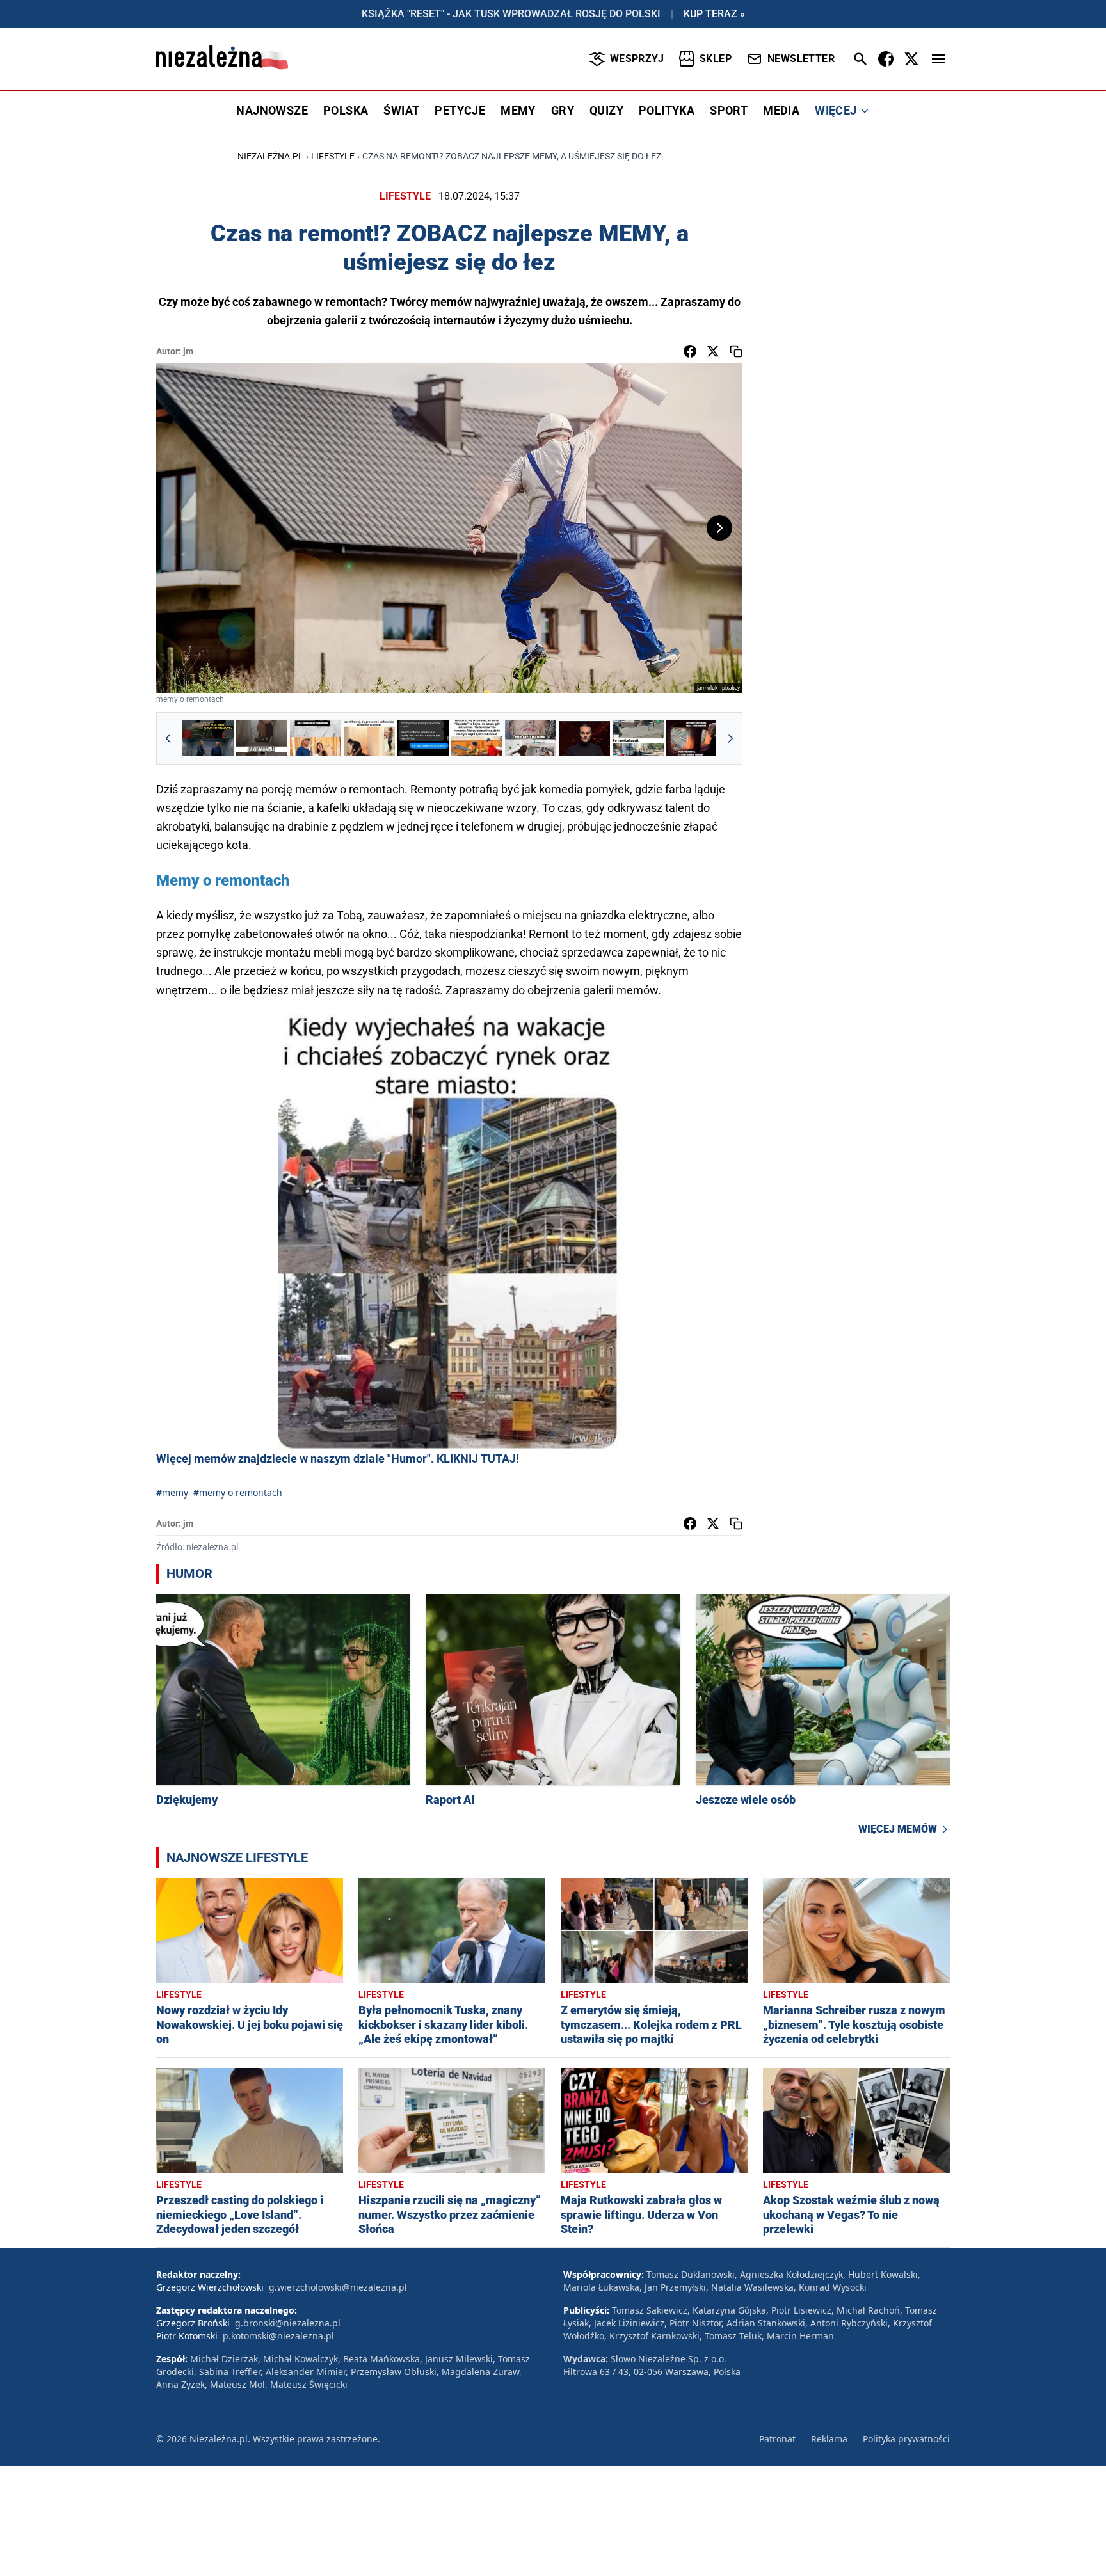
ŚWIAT (401, 110)
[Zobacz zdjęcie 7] (531, 738)
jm (188, 351)
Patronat (777, 2439)
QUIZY (606, 110)
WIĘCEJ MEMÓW (898, 1829)
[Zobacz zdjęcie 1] (208, 738)
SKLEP (716, 59)
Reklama (829, 2439)
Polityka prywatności (906, 2439)
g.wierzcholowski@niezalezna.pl (338, 2287)
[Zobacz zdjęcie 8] (584, 738)
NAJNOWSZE (272, 110)
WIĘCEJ (836, 110)
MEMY (518, 110)
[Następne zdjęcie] (719, 528)
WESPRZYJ (637, 59)
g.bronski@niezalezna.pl (288, 2323)
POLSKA (346, 110)
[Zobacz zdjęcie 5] (423, 738)
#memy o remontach (238, 1492)
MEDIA (781, 110)
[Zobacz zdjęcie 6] (477, 738)
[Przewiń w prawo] (730, 738)
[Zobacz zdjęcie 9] (638, 738)
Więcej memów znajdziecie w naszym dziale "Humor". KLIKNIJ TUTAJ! (338, 1459)
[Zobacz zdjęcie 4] (369, 738)
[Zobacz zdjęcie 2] (262, 738)
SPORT (729, 110)
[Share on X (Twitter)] (713, 351)
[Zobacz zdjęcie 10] (692, 738)
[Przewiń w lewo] (168, 738)
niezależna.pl (270, 156)
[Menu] (938, 59)
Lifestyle (333, 156)
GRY (563, 110)
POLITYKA (667, 110)
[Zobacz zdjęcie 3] (316, 738)
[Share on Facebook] (690, 351)
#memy (172, 1492)
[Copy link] (736, 351)
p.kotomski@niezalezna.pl (278, 2336)
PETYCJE (460, 110)
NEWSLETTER (801, 59)
